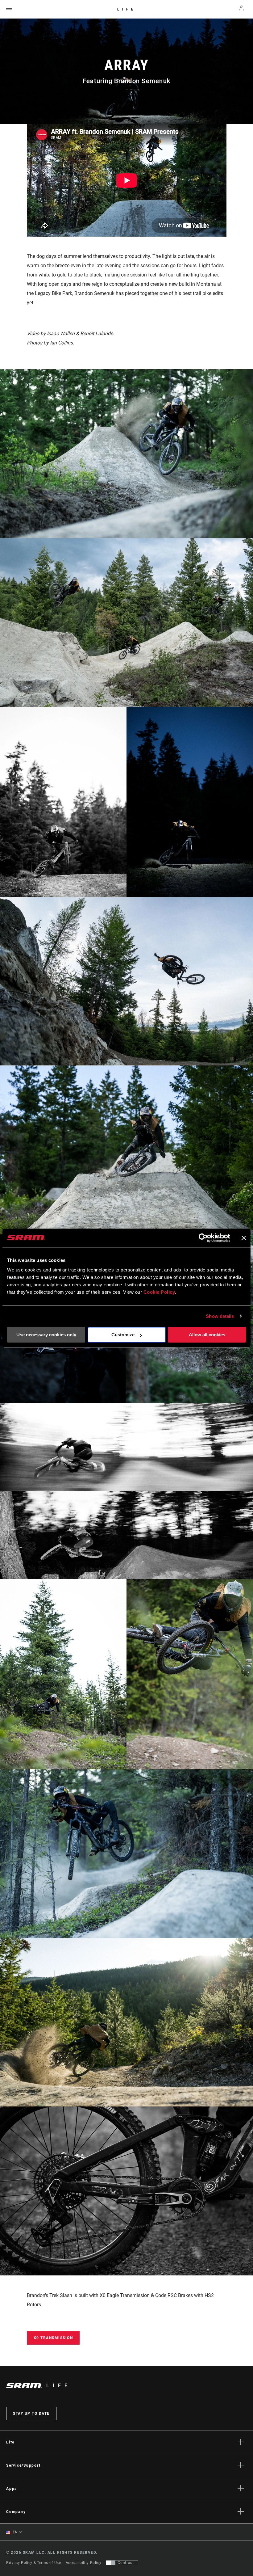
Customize (123, 1335)
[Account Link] (241, 9)
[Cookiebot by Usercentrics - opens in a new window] (203, 1238)
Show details (220, 1316)
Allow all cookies (207, 1335)
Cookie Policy (159, 1292)
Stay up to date (31, 2414)
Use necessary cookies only (46, 1335)
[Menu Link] (9, 9)
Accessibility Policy (84, 2563)
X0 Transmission (53, 2338)
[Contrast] (111, 2563)
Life (127, 9)
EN (15, 2532)
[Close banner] (244, 1238)
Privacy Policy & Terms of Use (34, 2563)
